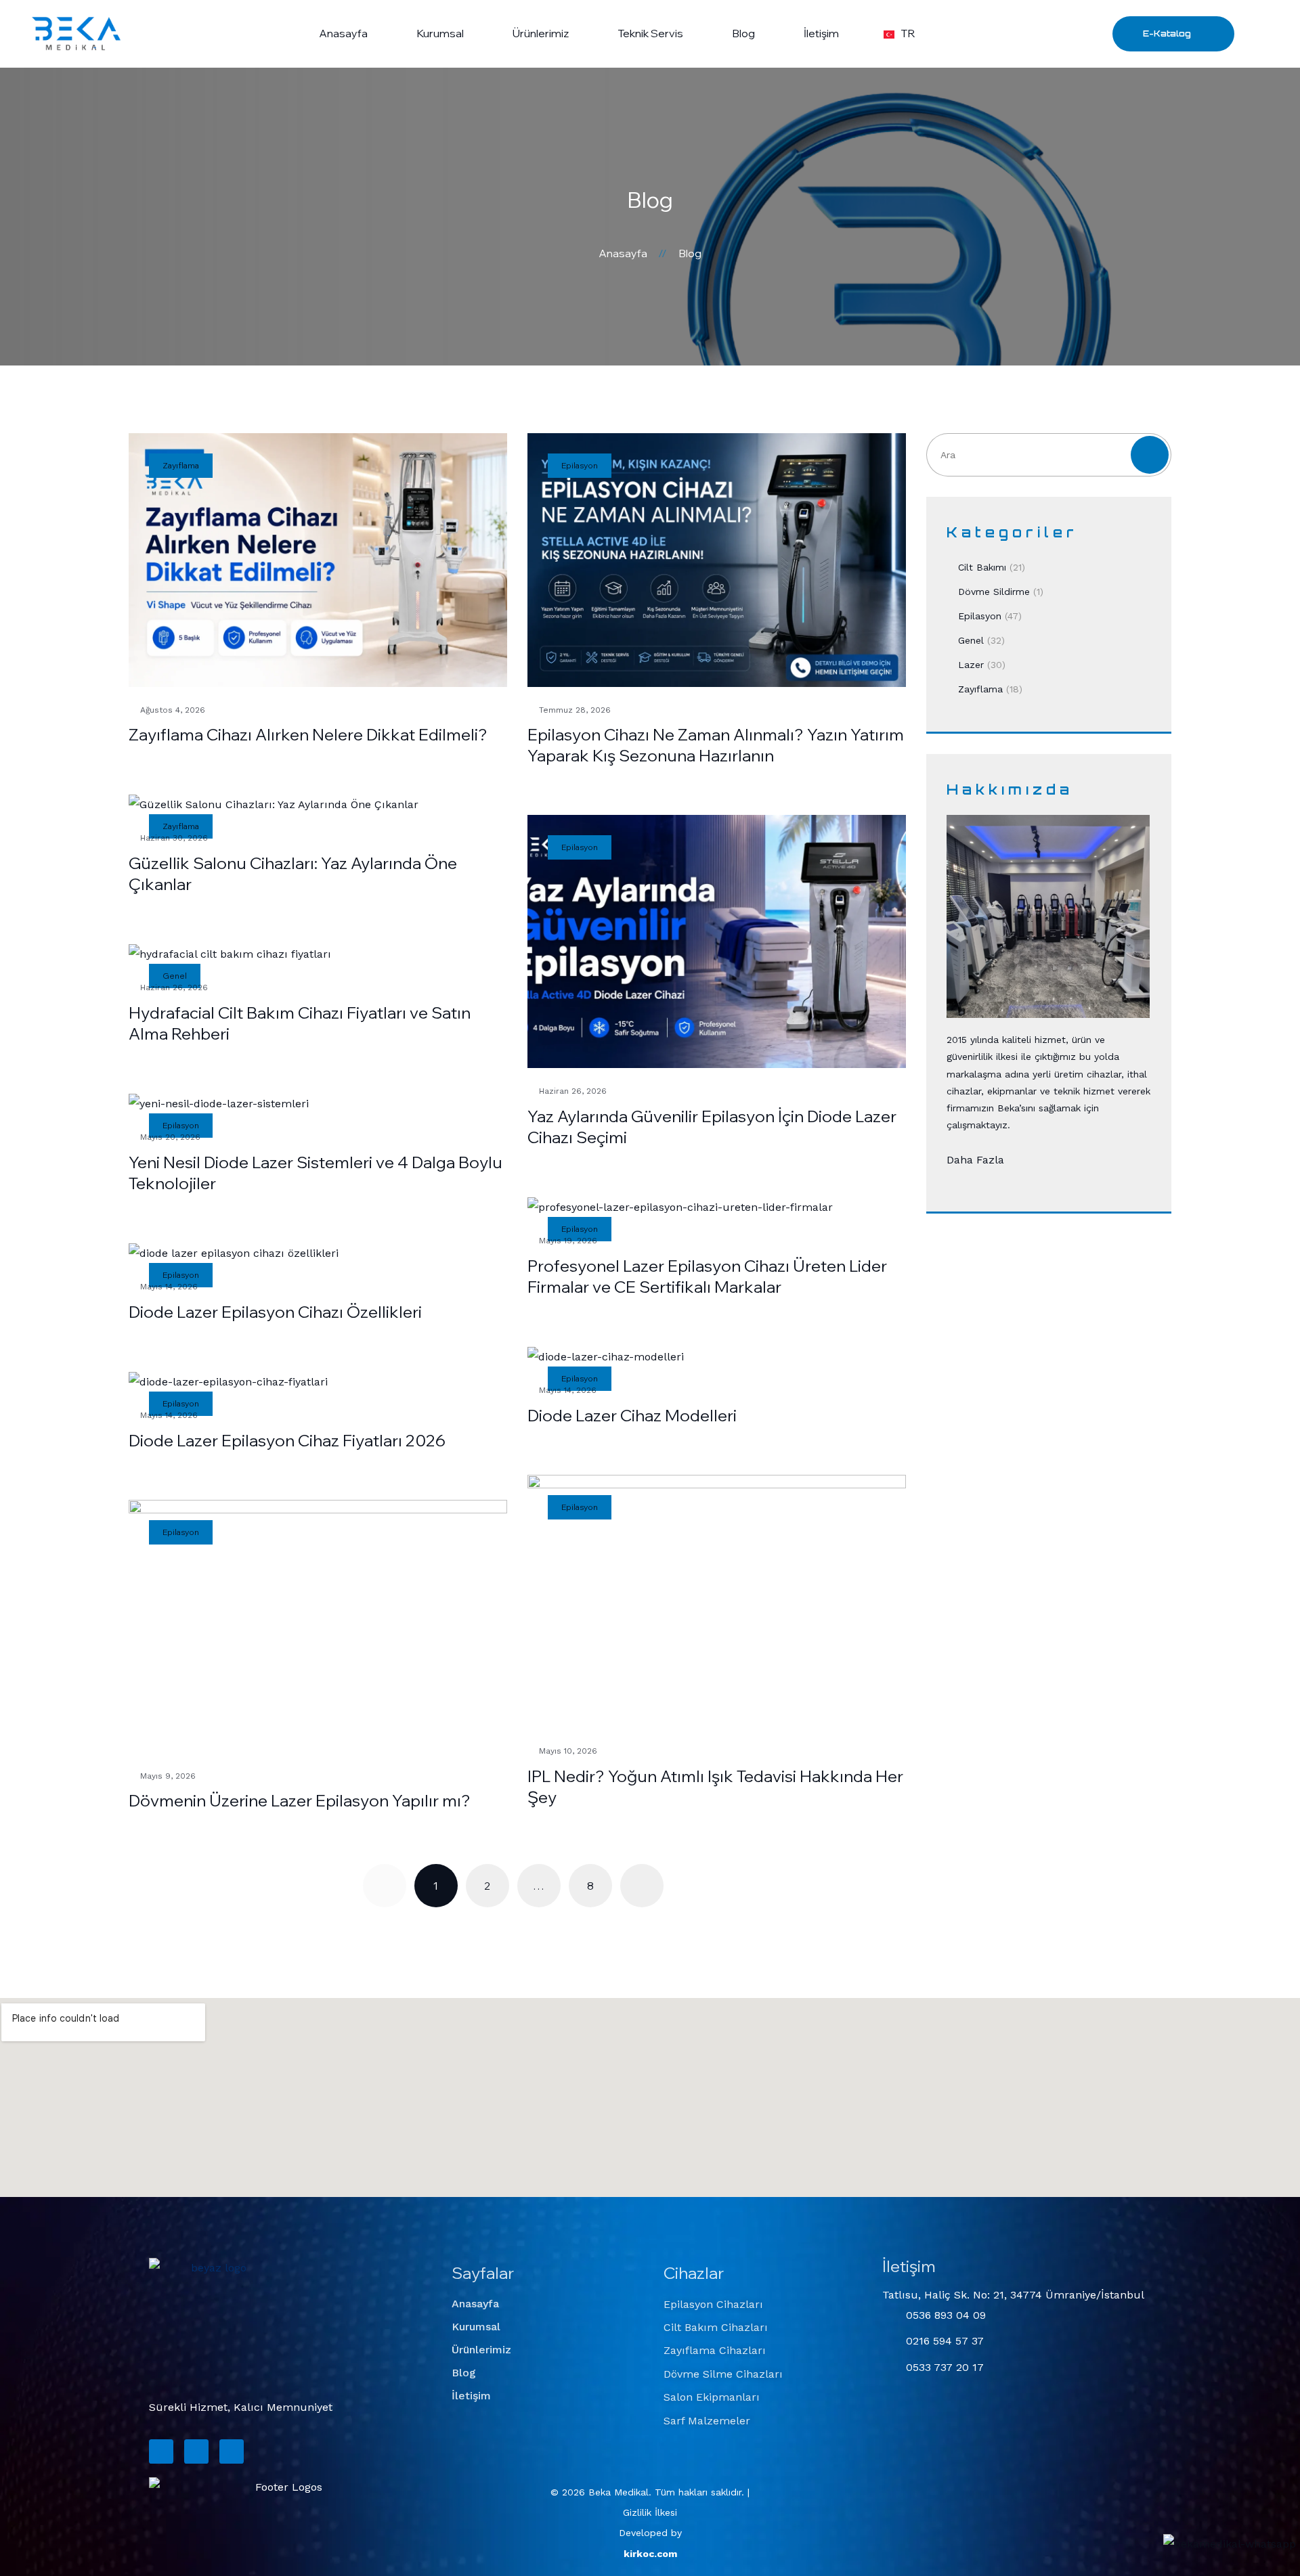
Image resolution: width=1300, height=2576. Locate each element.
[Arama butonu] (1264, 33)
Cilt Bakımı (982, 567)
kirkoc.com (650, 2554)
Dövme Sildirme (994, 592)
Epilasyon (980, 616)
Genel (971, 640)
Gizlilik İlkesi (650, 2512)
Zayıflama (980, 689)
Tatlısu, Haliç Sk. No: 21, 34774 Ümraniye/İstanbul (1013, 2295)
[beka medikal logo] (213, 2322)
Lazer (971, 665)
